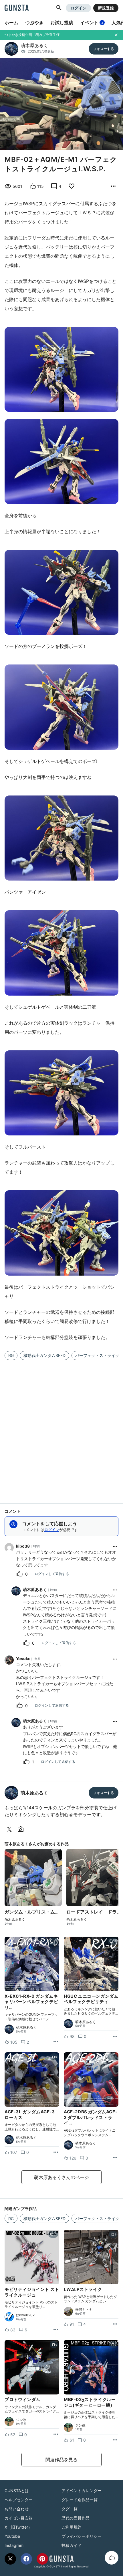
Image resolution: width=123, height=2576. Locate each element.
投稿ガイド (72, 2545)
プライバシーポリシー (82, 2536)
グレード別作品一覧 (80, 2500)
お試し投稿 (62, 23)
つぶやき (34, 23)
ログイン (78, 8)
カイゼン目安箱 (19, 2518)
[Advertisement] (61, 1428)
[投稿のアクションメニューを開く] (56, 2042)
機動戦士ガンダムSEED (44, 1355)
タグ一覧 (70, 2509)
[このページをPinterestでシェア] (42, 2559)
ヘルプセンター (19, 2500)
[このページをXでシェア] (10, 2559)
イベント (92, 23)
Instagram (14, 2545)
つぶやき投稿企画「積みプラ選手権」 (34, 35)
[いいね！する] (112, 2558)
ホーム (11, 23)
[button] (59, 8)
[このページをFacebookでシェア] (26, 2559)
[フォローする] (104, 49)
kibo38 (23, 1546)
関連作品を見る (61, 2460)
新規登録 (106, 8)
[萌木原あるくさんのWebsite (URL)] (22, 1829)
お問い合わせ (17, 2509)
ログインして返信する (52, 1574)
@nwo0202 (25, 2315)
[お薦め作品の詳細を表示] (113, 186)
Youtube (12, 2536)
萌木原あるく (34, 45)
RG (23, 51)
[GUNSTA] (17, 8)
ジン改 (21, 2420)
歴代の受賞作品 (76, 2518)
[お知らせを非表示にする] (116, 35)
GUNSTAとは (17, 2491)
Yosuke (23, 1658)
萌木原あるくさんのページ (61, 2177)
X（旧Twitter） (18, 2527)
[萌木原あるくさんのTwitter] (10, 1829)
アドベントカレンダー (82, 2491)
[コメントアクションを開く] (115, 1546)
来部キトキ (84, 2310)
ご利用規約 (72, 2527)
